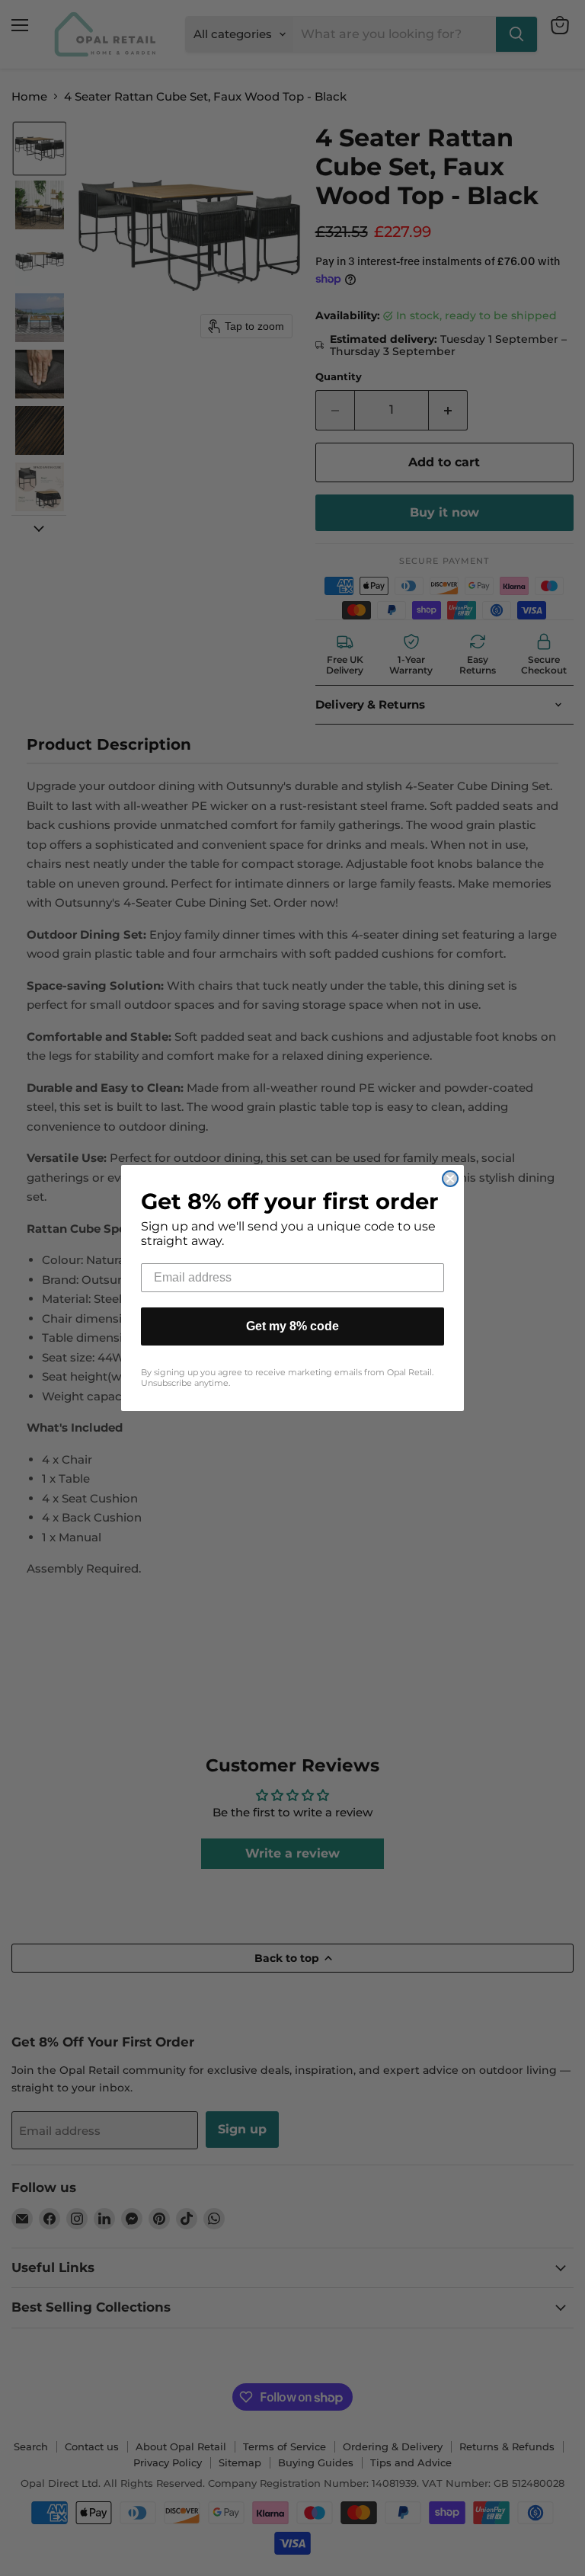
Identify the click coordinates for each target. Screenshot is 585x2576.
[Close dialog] (450, 1179)
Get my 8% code (292, 1326)
